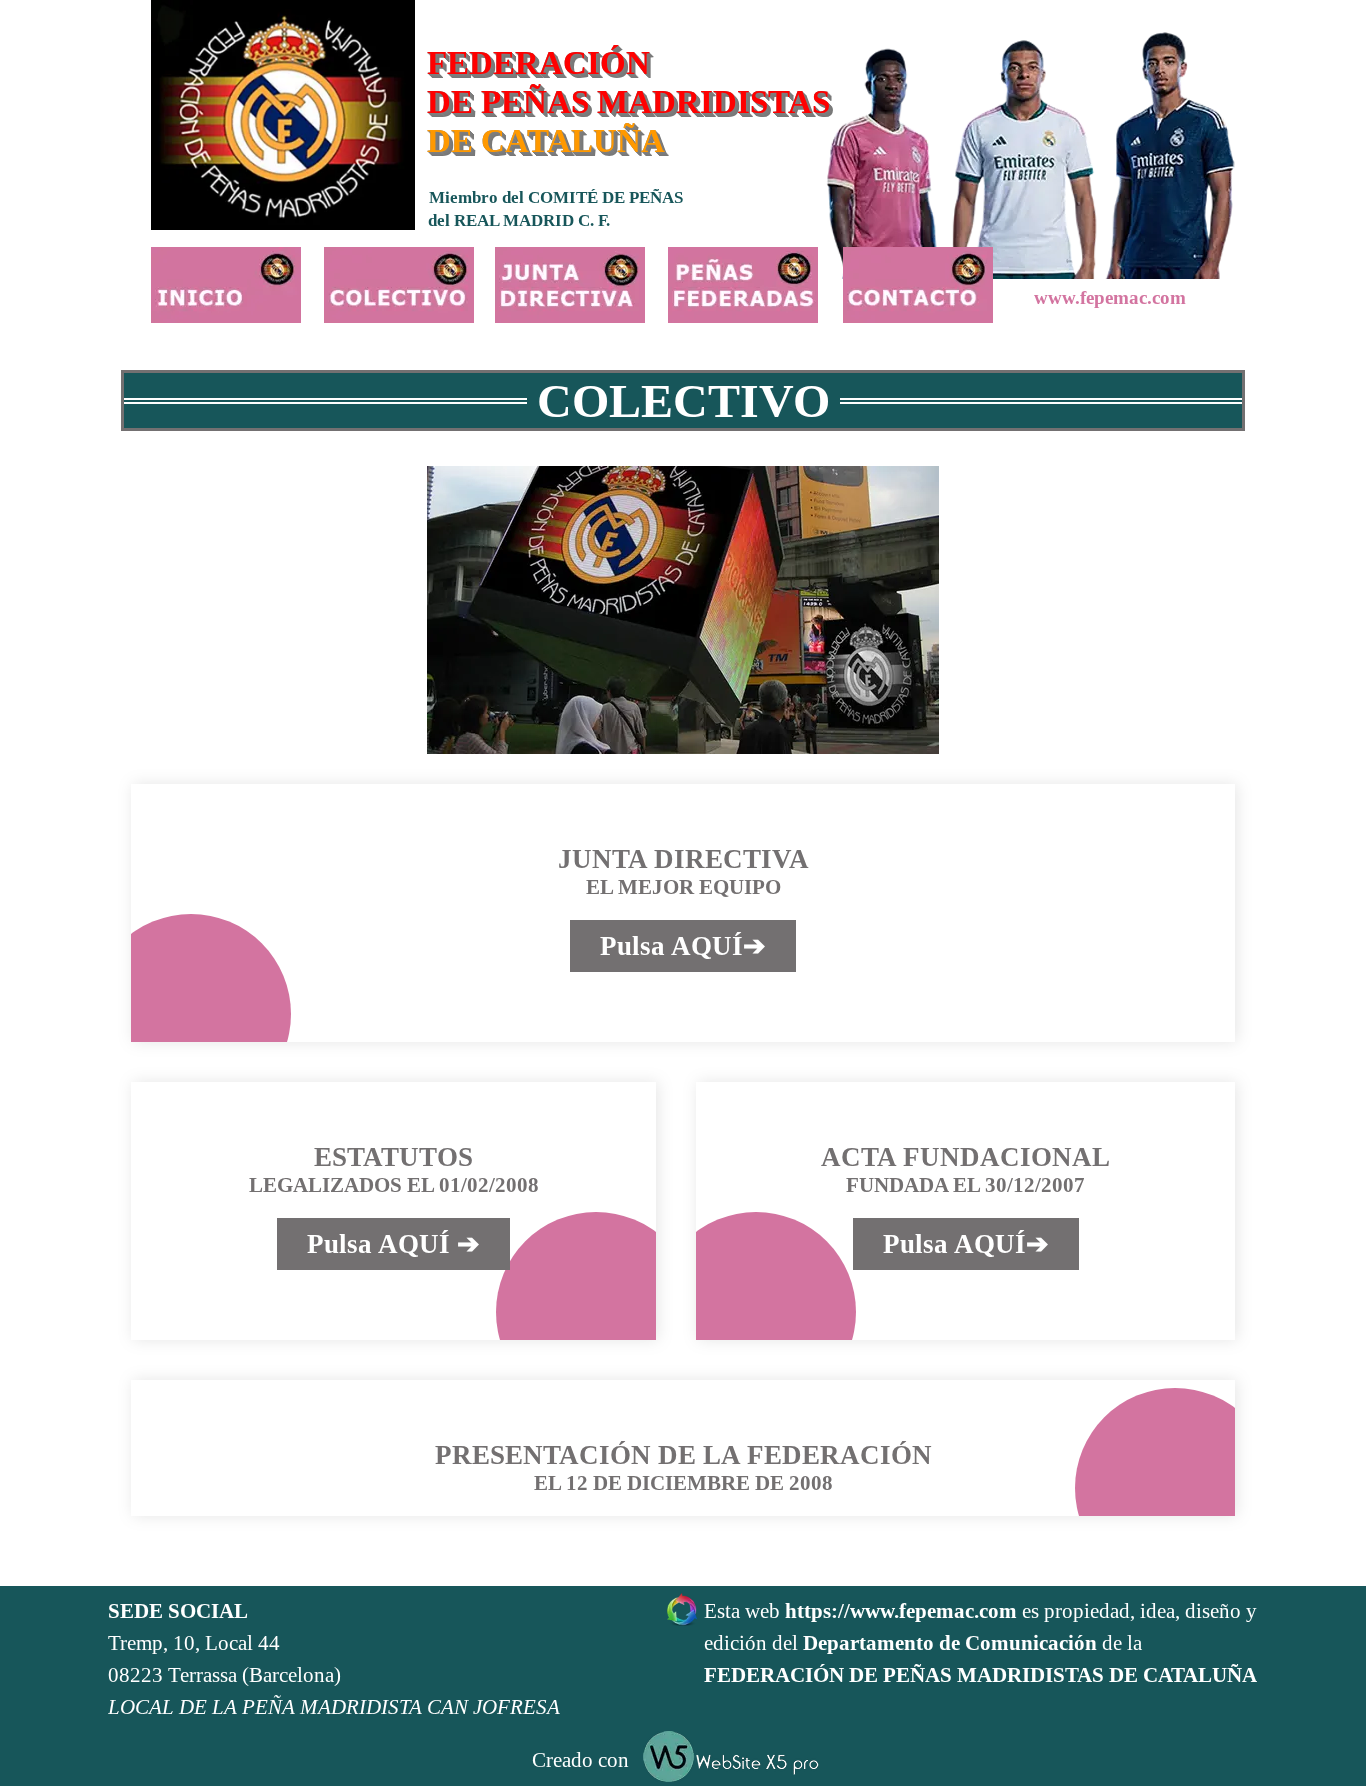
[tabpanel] (383, 1660)
